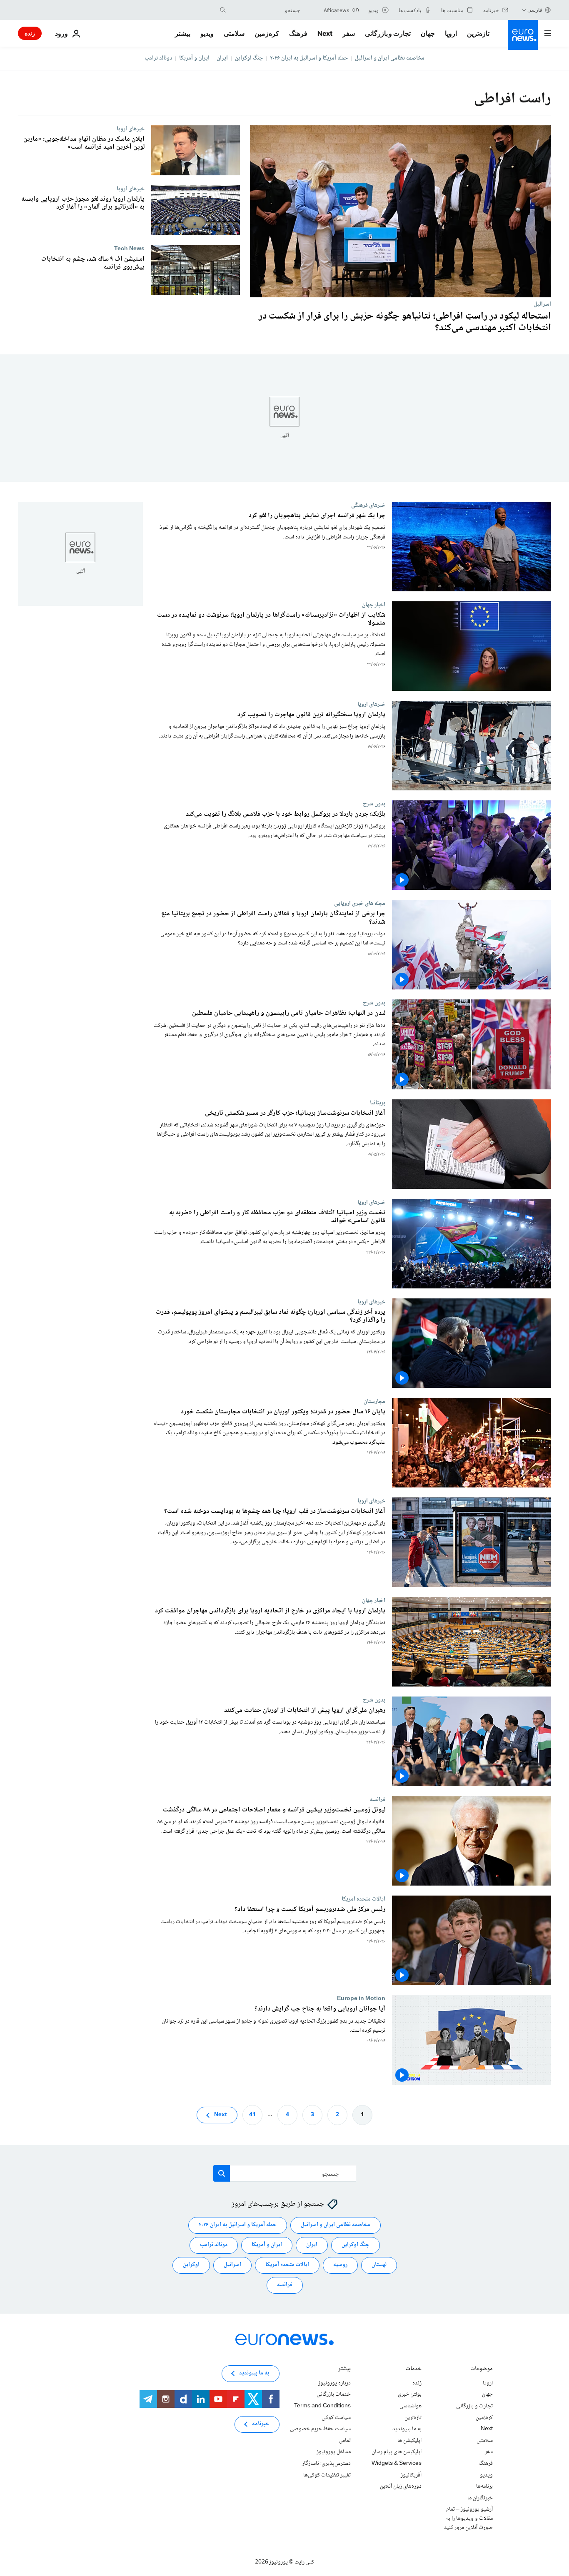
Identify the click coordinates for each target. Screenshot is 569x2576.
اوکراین (191, 2265)
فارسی (535, 10)
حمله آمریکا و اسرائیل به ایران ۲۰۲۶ (309, 58)
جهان (428, 33)
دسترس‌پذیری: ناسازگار (326, 2464)
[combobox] (265, 10)
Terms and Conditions (322, 2406)
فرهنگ (298, 33)
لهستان (379, 2265)
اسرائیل (232, 2265)
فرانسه (378, 1799)
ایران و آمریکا (194, 58)
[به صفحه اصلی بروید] (523, 35)
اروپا (451, 33)
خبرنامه (261, 2424)
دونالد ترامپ (158, 58)
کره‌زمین (267, 33)
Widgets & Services (397, 2464)
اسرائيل (542, 304)
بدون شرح (374, 804)
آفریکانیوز (411, 2475)
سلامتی (234, 33)
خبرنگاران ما (480, 2498)
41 (252, 2115)
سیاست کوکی (336, 2417)
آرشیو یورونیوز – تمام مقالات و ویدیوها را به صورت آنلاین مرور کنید (468, 2518)
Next (325, 33)
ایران (222, 58)
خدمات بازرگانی (334, 2394)
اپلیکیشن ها (409, 2440)
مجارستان (374, 1401)
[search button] (223, 10)
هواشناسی (411, 2406)
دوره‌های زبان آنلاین (401, 2486)
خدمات (414, 2370)
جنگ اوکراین (249, 58)
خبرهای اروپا (131, 129)
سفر (349, 33)
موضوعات (482, 2370)
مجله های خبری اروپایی (360, 904)
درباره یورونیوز (334, 2383)
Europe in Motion (361, 1999)
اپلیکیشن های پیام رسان (397, 2452)
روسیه (340, 2265)
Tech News (129, 249)
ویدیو (207, 33)
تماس (345, 2440)
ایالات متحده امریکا (363, 1899)
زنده (30, 33)
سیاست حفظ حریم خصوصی (320, 2429)
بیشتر (344, 2370)
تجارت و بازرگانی (388, 33)
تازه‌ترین (478, 33)
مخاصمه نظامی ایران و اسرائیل (390, 58)
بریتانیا (378, 1103)
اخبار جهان (374, 605)
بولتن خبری (410, 2394)
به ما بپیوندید (407, 2429)
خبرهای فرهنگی (368, 505)
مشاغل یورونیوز (334, 2452)
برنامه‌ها (484, 2486)
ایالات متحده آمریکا (287, 2265)
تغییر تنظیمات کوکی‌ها (327, 2475)
